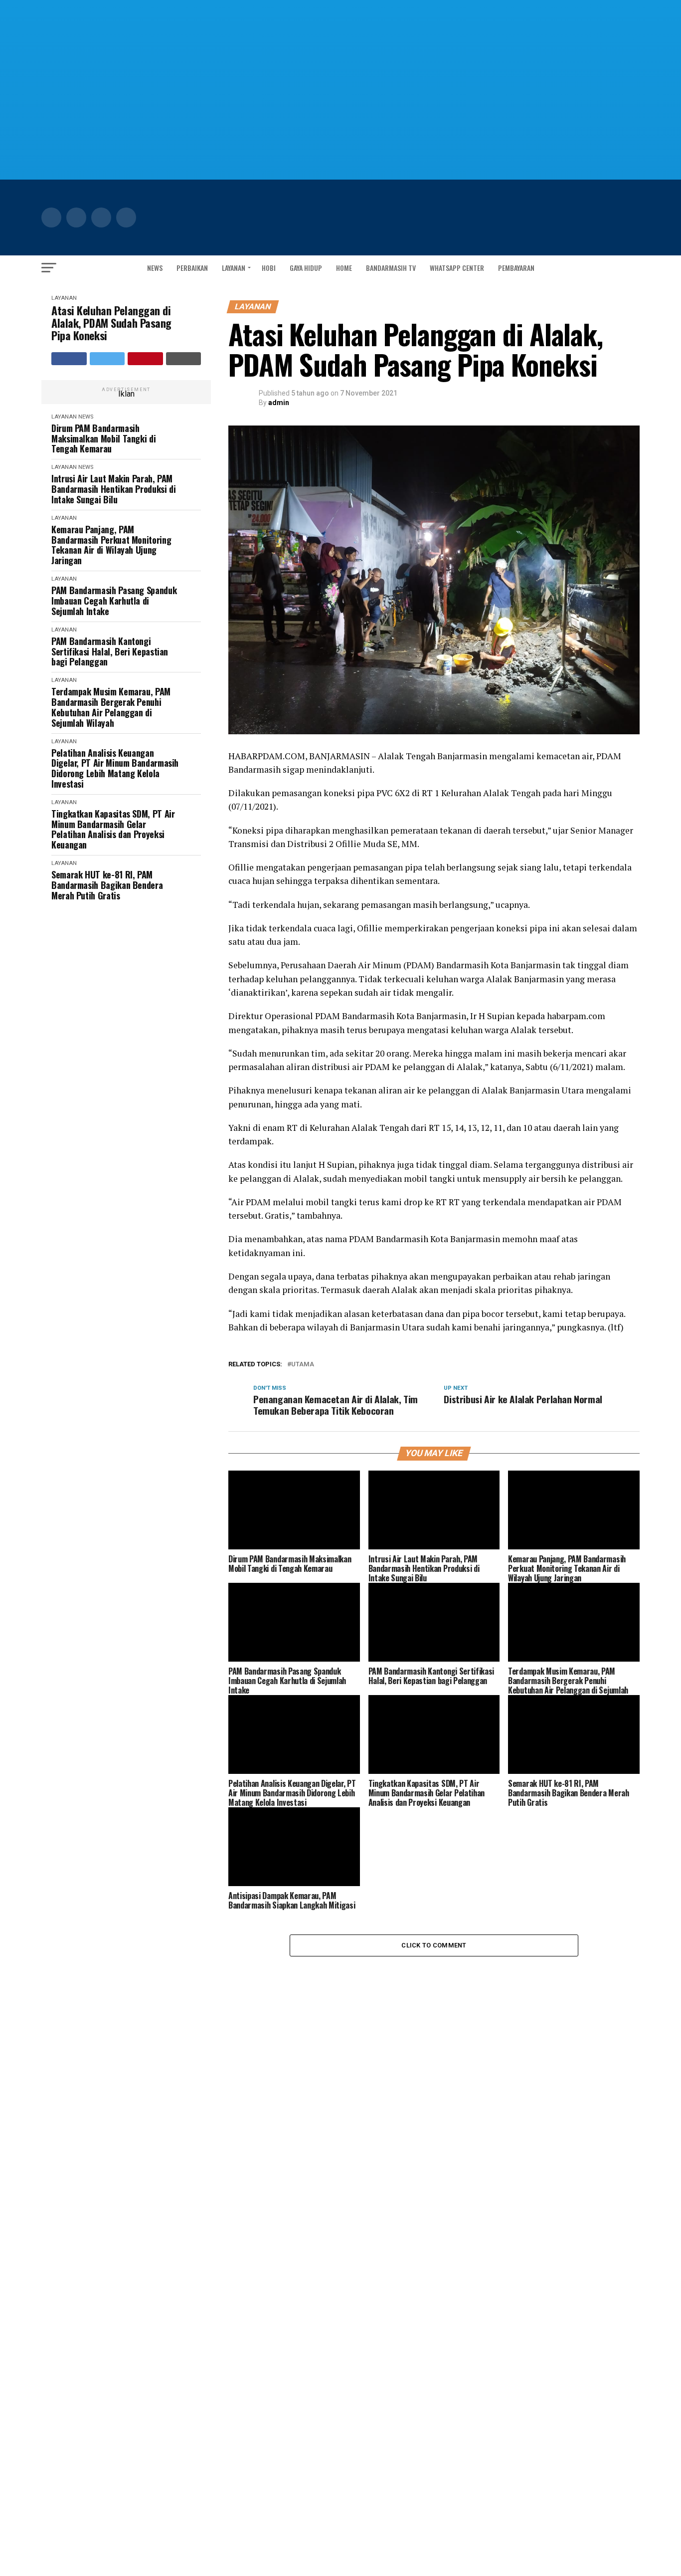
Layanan (234, 268)
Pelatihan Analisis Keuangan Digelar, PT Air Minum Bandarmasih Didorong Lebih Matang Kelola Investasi (115, 768)
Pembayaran (516, 268)
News (155, 268)
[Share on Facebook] (69, 359)
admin (279, 403)
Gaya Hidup (306, 268)
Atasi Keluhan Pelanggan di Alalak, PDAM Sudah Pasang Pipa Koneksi (111, 323)
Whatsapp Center (457, 268)
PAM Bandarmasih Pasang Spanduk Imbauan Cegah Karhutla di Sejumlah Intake (114, 601)
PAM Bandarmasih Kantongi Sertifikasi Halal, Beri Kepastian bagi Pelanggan (110, 651)
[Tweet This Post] (107, 359)
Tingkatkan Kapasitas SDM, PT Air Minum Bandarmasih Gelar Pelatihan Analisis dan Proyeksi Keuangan (113, 829)
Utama (303, 1365)
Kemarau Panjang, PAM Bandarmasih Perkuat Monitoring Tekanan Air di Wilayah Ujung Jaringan (111, 545)
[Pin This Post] (145, 359)
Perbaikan (192, 268)
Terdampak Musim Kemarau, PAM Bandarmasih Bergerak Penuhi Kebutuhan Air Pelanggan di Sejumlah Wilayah (111, 707)
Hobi (269, 268)
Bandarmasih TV (391, 268)
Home (344, 268)
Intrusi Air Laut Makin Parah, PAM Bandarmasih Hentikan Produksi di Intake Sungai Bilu (113, 489)
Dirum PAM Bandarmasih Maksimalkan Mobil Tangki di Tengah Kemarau (103, 438)
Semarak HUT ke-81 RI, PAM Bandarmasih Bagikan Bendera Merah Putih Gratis (107, 885)
